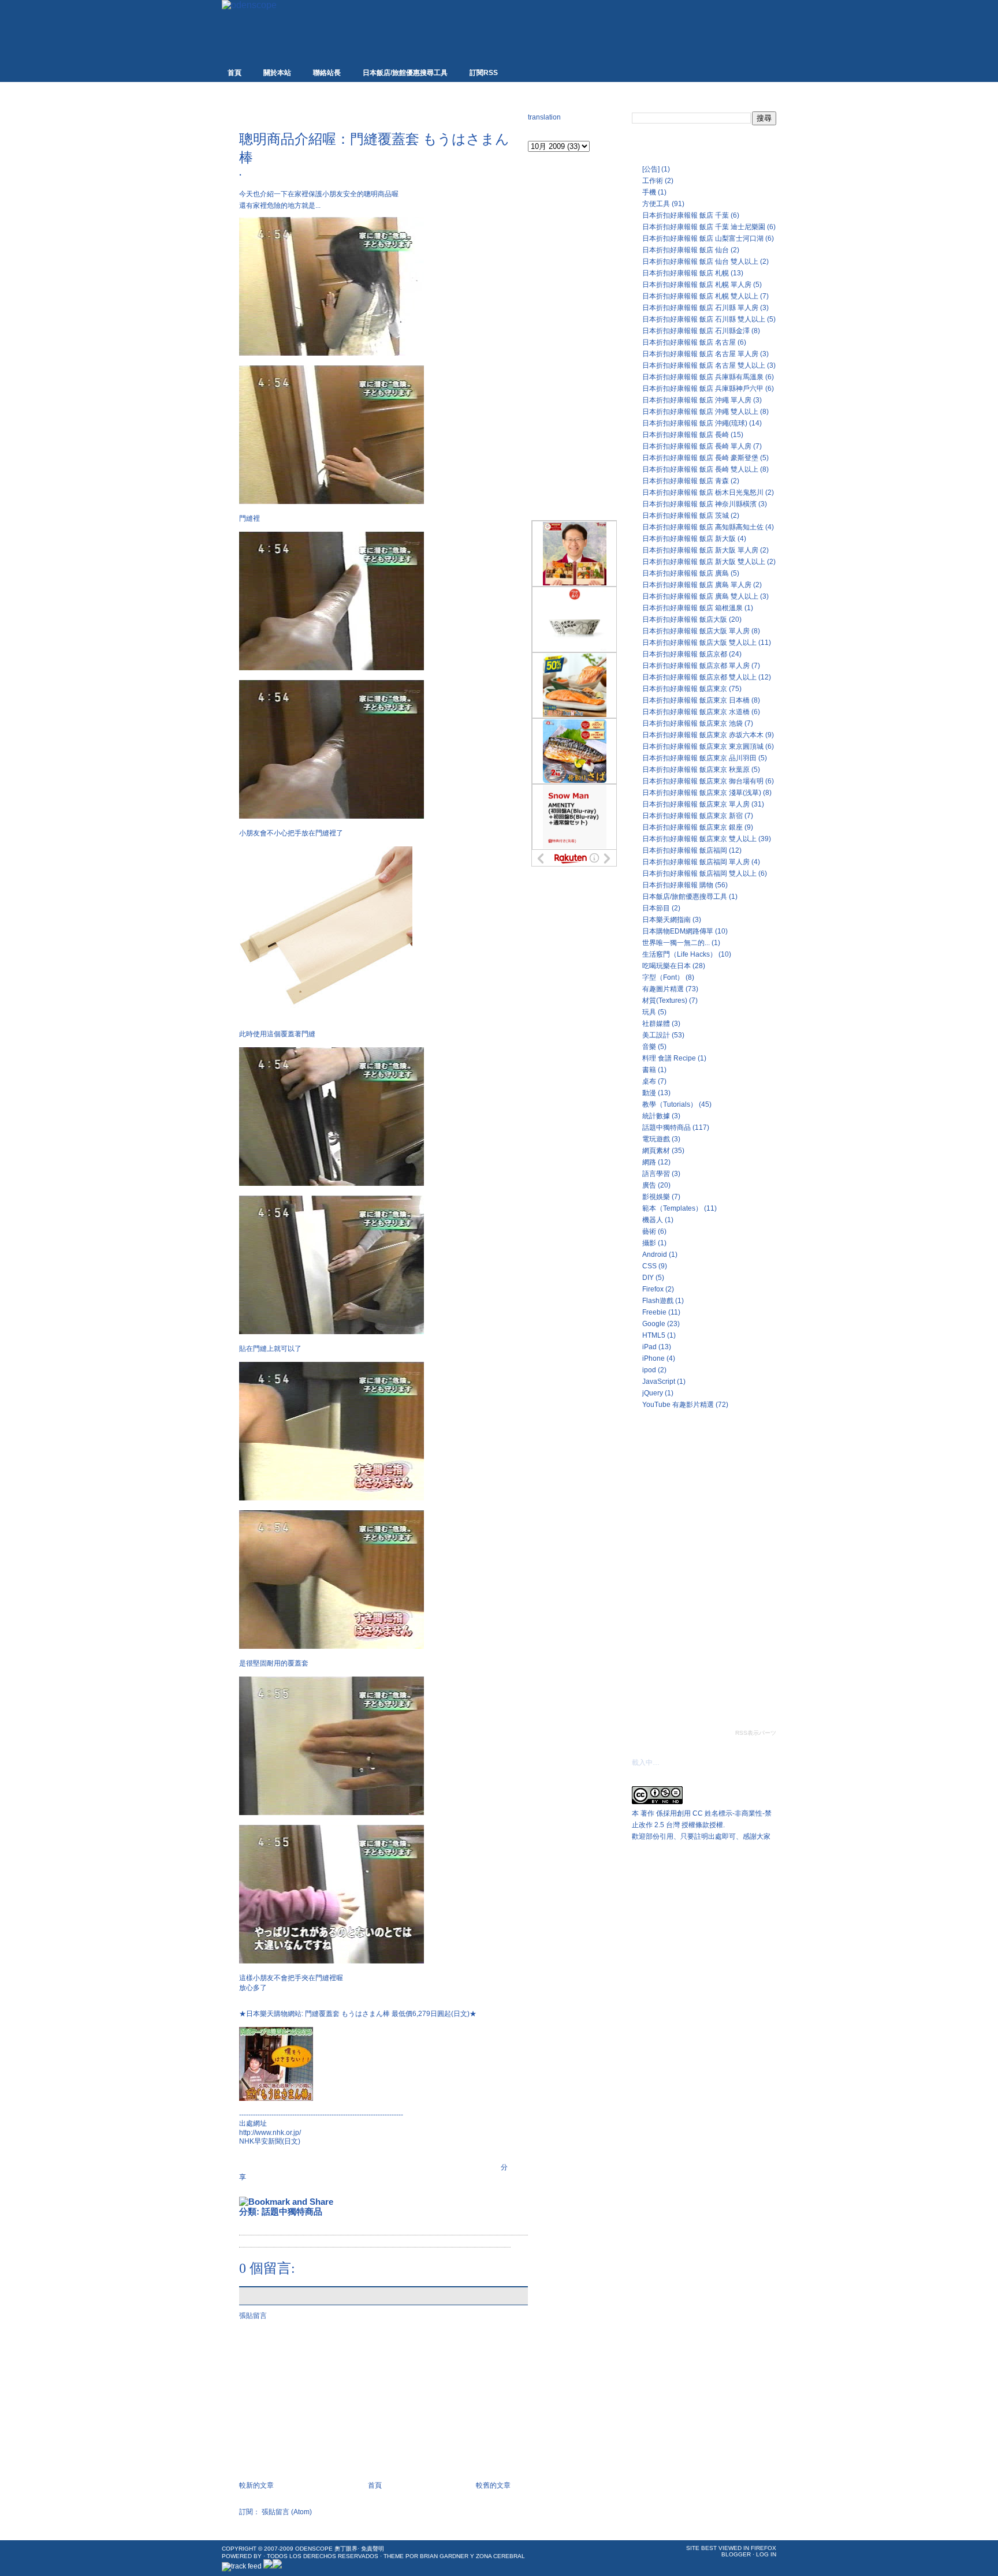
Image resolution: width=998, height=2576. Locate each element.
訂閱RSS (484, 73)
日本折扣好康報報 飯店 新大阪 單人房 (700, 550)
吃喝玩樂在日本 (666, 966)
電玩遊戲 (656, 1139)
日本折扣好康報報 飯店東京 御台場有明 (703, 781)
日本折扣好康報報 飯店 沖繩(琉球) (695, 423)
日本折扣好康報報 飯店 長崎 (686, 435)
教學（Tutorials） (670, 1104)
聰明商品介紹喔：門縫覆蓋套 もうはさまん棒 (374, 148)
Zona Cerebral (500, 2556)
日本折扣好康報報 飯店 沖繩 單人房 (697, 400)
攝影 (649, 1243)
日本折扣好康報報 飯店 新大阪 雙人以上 (704, 562)
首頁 (234, 73)
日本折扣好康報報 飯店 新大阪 (689, 539)
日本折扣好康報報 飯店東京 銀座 (692, 827)
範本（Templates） (672, 1208)
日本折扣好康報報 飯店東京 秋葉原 (696, 770)
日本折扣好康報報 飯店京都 (685, 654)
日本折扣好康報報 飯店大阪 (685, 619)
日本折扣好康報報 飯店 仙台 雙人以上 (700, 262)
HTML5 (654, 1335)
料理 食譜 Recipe (669, 1058)
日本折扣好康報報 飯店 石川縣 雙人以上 (704, 319)
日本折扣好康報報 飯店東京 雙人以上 (699, 839)
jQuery (653, 1393)
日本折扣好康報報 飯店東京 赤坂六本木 (703, 735)
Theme (394, 2556)
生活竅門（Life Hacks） (679, 954)
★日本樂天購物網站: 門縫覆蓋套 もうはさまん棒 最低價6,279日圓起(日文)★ (358, 2014)
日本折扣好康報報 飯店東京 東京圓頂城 (703, 746)
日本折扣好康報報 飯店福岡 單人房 (696, 862)
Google (654, 1324)
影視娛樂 (656, 1197)
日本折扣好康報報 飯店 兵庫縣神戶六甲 (703, 389)
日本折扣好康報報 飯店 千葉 (686, 215)
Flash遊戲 (658, 1301)
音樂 (649, 1047)
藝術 (649, 1231)
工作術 (653, 181)
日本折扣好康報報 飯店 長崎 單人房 (697, 446)
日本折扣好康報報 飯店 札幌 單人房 (697, 285)
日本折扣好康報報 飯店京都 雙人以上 (699, 677)
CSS (649, 1266)
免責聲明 (373, 2549)
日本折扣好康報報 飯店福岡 (685, 850)
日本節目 (656, 908)
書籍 (649, 1070)
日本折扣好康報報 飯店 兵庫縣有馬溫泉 (703, 377)
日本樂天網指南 (666, 920)
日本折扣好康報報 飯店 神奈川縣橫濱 (699, 504)
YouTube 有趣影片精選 (678, 1405)
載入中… (646, 1763)
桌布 (649, 1081)
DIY (648, 1278)
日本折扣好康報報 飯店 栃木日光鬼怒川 (703, 492)
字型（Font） (663, 977)
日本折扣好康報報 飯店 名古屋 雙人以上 (704, 365)
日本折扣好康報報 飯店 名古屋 (689, 342)
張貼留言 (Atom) (287, 2512)
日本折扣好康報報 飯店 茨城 (686, 516)
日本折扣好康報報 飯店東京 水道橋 (696, 712)
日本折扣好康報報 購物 (678, 885)
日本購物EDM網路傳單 (678, 931)
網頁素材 (656, 1151)
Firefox (653, 1289)
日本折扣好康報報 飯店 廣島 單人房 (697, 585)
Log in (766, 2554)
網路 (649, 1162)
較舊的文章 (493, 2485)
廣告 (649, 1185)
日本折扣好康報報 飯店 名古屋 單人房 (700, 354)
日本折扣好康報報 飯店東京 (685, 689)
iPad (649, 1347)
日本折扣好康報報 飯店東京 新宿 (692, 816)
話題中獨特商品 (292, 2211)
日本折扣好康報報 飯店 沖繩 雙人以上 (700, 412)
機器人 (653, 1220)
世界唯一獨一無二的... (676, 943)
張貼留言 (253, 2316)
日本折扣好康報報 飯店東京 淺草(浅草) (702, 793)
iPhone (653, 1358)
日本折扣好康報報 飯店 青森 (686, 481)
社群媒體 (656, 1024)
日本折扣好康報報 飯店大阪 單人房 (696, 631)
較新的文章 (256, 2485)
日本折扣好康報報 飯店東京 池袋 (692, 723)
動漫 (649, 1093)
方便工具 (656, 204)
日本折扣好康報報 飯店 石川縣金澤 (696, 331)
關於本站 (277, 73)
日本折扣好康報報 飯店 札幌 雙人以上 (700, 296)
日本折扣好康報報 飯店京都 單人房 (696, 666)
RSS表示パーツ (756, 1733)
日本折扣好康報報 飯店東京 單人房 (696, 804)
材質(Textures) (665, 1000)
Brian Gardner (444, 2556)
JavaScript (659, 1382)
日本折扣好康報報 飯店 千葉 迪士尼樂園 (704, 227)
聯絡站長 (327, 73)
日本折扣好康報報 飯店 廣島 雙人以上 (700, 596)
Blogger (736, 2554)
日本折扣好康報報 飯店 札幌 (686, 273)
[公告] (651, 169)
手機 (649, 192)
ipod (649, 1370)
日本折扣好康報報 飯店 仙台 (686, 250)
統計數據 (656, 1116)
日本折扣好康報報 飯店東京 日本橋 (696, 700)
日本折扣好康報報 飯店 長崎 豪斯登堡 (700, 458)
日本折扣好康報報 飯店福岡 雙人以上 (699, 873)
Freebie (654, 1312)
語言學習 (656, 1174)
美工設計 (656, 1035)
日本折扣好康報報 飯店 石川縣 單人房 (700, 308)
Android (655, 1255)
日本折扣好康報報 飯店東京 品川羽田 (699, 758)
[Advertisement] (374, 111)
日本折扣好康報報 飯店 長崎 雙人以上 (700, 469)
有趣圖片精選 (663, 989)
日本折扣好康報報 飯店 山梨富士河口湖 (703, 238)
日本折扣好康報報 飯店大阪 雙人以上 (699, 643)
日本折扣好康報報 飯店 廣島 (686, 573)
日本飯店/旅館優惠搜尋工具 (405, 73)
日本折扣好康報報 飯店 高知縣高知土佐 (703, 527)
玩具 (649, 1012)
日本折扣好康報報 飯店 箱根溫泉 (692, 608)
